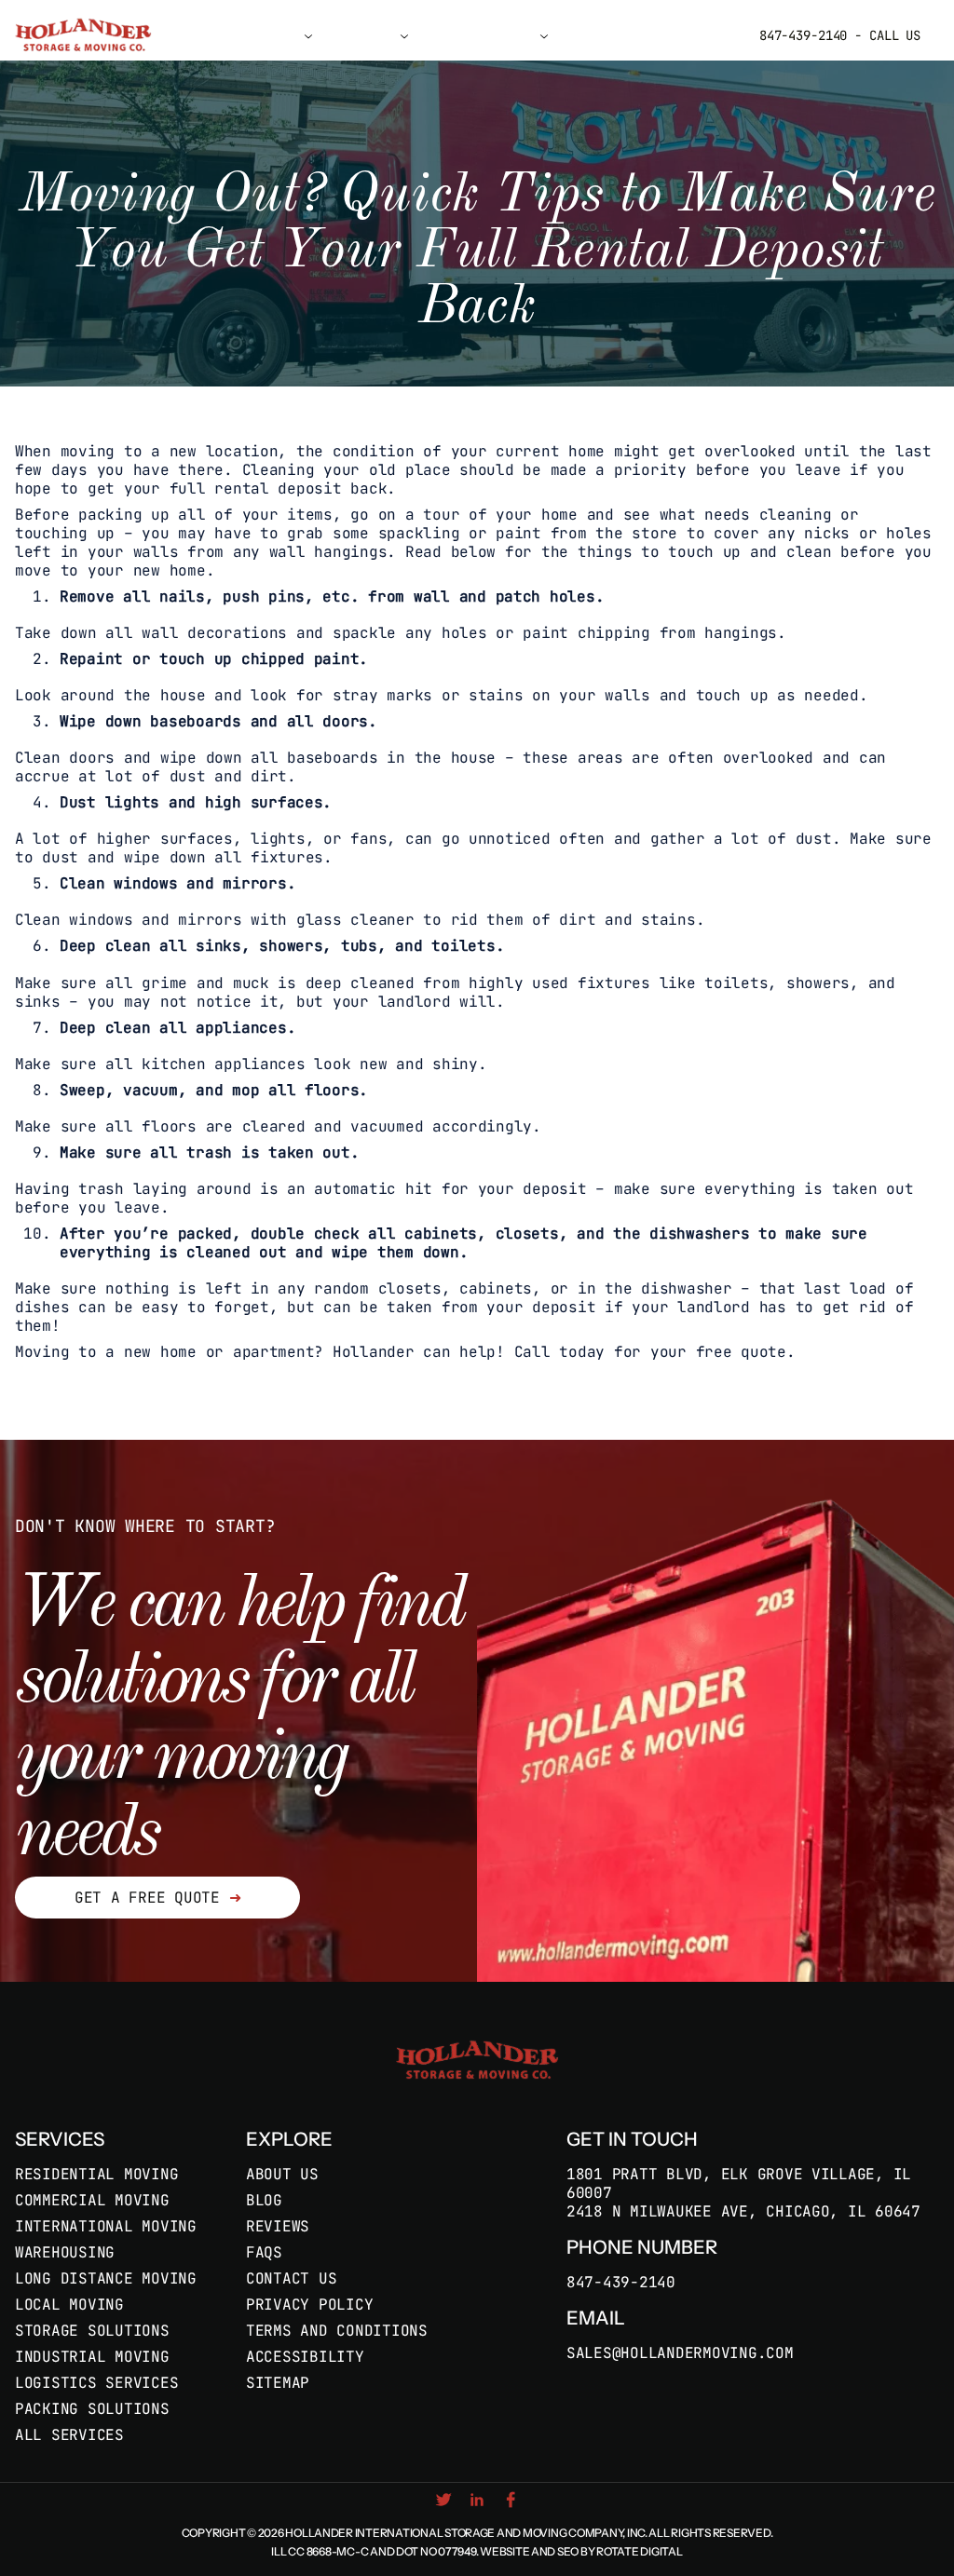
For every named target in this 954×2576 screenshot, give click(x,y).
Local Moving (69, 2305)
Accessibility (305, 2357)
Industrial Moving (92, 2357)
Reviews (278, 2226)
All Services (69, 2435)
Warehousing (65, 2252)
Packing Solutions (92, 2409)
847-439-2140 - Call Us (840, 35)
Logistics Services (96, 2383)
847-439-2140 (621, 2283)
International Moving (106, 2226)
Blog (264, 2200)
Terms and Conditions (337, 2331)
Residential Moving (96, 2174)
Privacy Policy (309, 2305)
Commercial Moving (92, 2200)
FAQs (264, 2252)
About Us (282, 2174)
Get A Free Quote (157, 1898)
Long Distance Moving (106, 2278)
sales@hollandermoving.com (680, 2353)
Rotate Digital (639, 2551)
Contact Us (601, 35)
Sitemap (278, 2383)
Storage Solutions (92, 2331)
